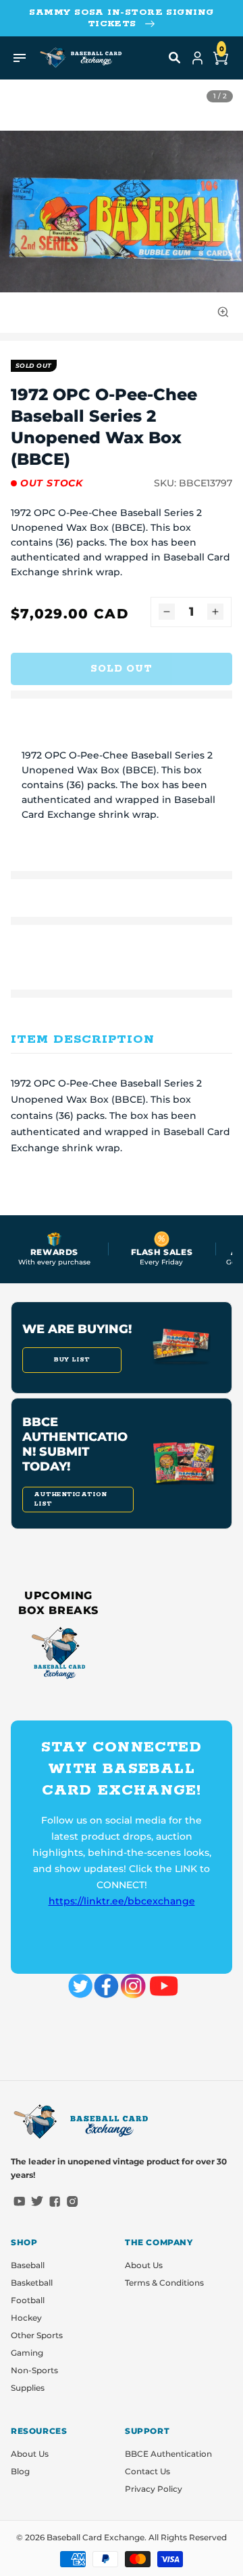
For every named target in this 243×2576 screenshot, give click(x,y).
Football (28, 2300)
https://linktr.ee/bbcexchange (122, 1901)
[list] (122, 212)
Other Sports (37, 2335)
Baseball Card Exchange (96, 2537)
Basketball (32, 2283)
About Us (144, 2265)
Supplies (28, 2388)
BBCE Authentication (168, 2454)
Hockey (26, 2318)
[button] (175, 58)
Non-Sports (34, 2370)
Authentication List (70, 1499)
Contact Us (147, 2471)
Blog (20, 2471)
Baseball (28, 2265)
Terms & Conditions (164, 2283)
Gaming (27, 2353)
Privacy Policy (154, 2489)
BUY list (72, 1360)
